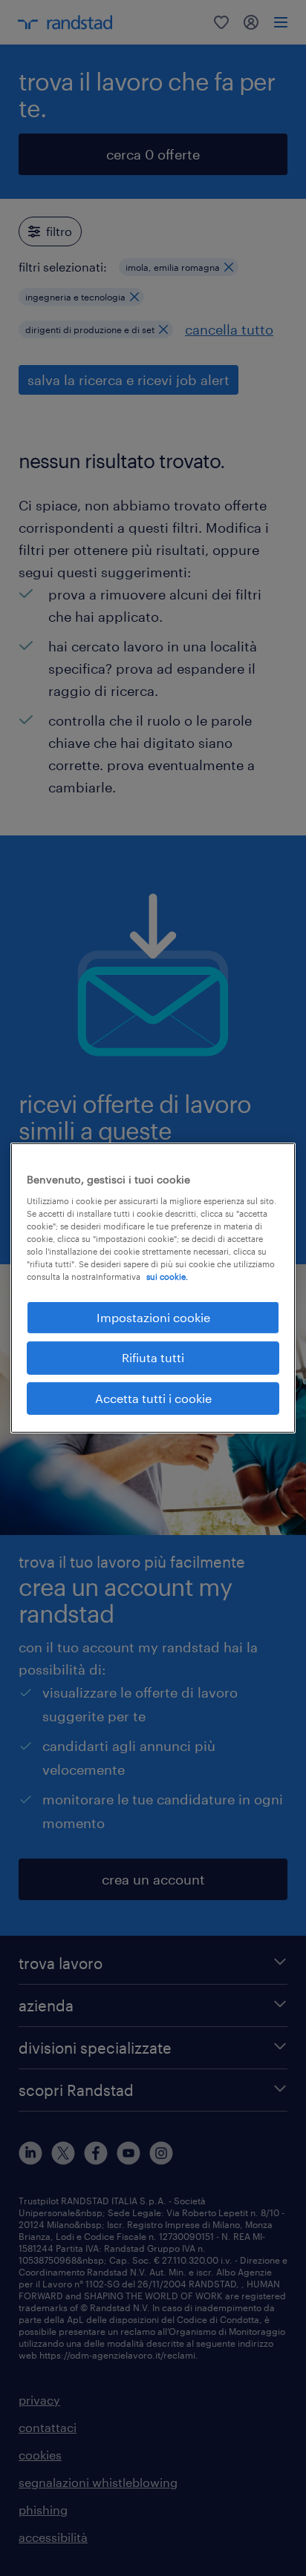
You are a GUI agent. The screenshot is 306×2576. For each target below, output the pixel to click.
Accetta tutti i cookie (153, 1398)
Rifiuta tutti (153, 1357)
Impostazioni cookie (153, 1317)
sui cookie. (167, 1276)
